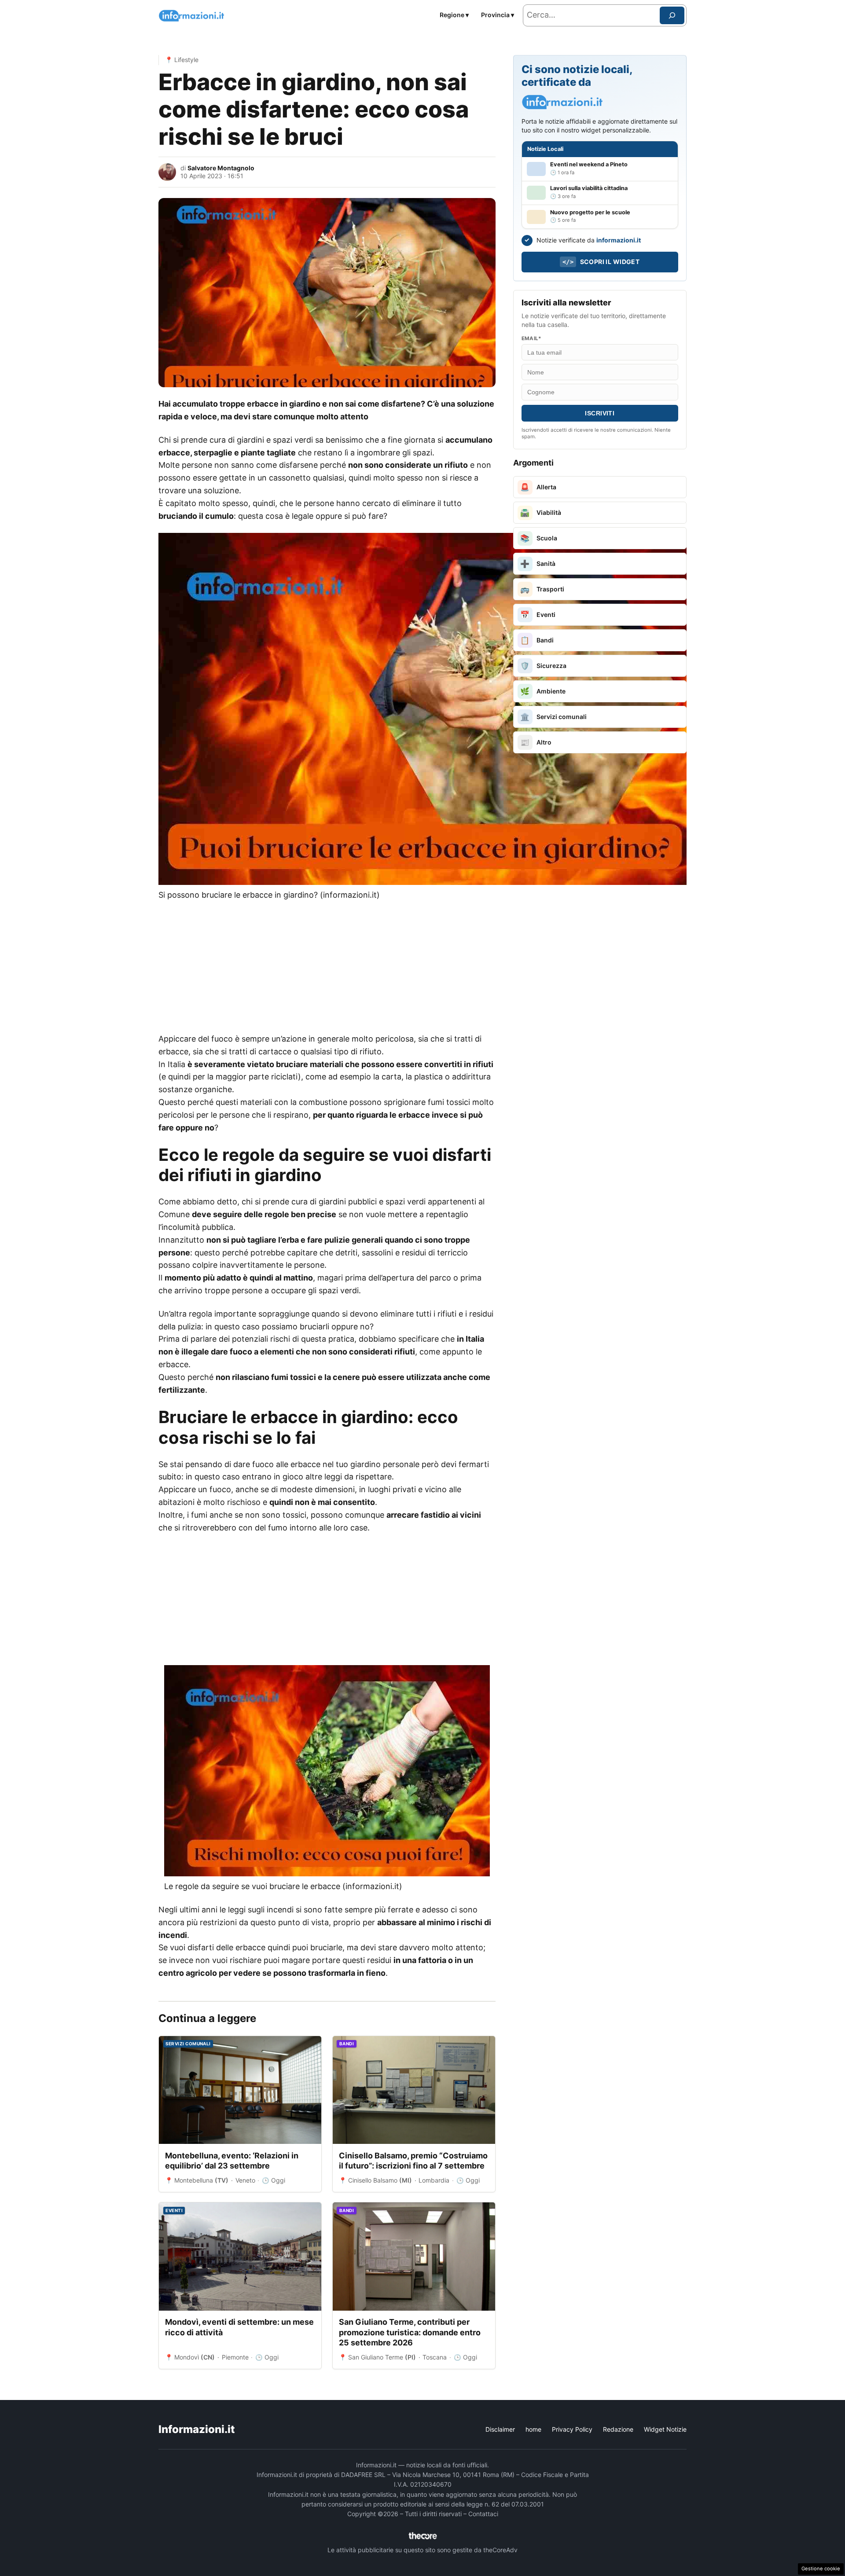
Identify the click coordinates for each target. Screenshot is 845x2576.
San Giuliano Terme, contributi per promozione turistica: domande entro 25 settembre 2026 (410, 2332)
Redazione (618, 2429)
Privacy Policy (572, 2429)
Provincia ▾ (498, 15)
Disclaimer (500, 2429)
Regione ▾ (454, 15)
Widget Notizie (665, 2429)
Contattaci (483, 2514)
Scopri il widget (601, 262)
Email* (531, 338)
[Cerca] (672, 15)
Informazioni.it (197, 2429)
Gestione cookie (821, 2569)
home (533, 2429)
